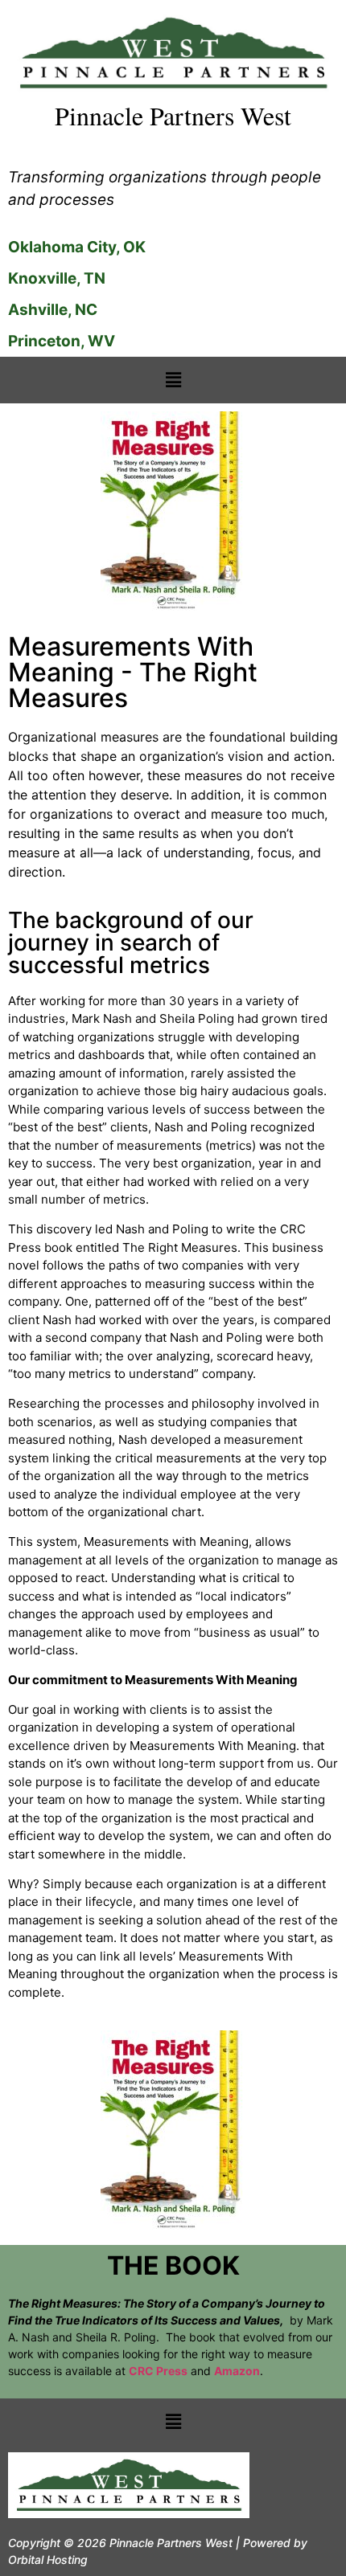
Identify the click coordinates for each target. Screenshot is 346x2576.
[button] (173, 380)
